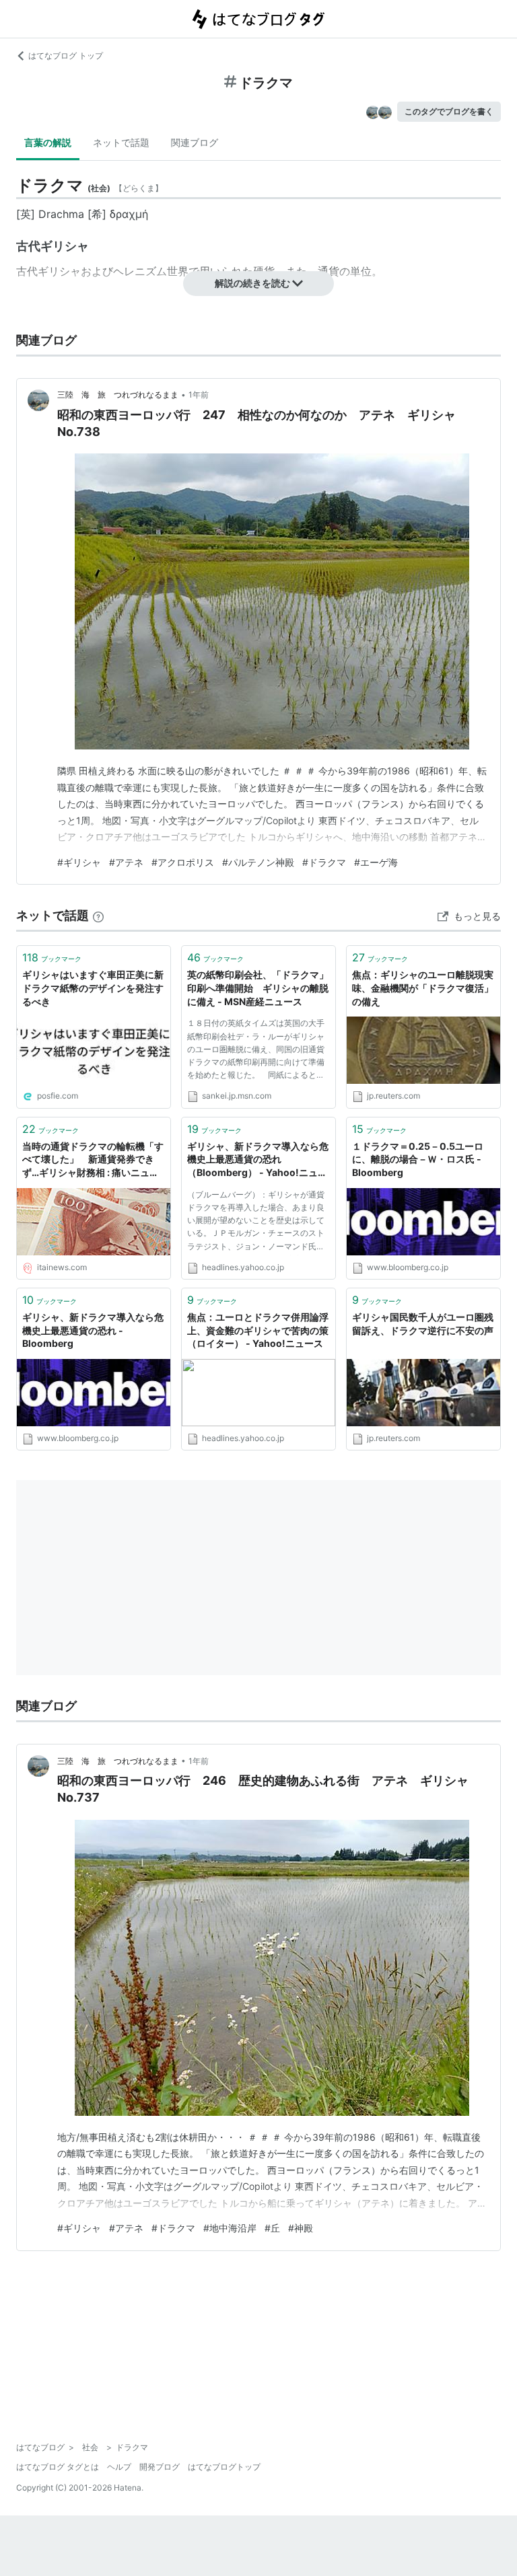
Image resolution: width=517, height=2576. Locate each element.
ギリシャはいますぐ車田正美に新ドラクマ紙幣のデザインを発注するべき (93, 988)
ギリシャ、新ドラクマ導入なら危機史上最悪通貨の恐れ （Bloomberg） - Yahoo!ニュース (258, 1160)
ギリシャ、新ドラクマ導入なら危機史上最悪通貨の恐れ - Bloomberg (93, 1330)
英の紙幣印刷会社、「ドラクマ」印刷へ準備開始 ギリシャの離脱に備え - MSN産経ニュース (258, 988)
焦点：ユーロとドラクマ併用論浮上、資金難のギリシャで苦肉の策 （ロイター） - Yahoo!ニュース (258, 1330)
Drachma (61, 214)
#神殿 (301, 2228)
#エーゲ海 (376, 862)
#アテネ (126, 862)
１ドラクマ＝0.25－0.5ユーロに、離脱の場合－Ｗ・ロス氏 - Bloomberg (418, 1159)
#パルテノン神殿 (258, 862)
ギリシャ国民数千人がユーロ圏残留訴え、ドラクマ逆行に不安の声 (423, 1324)
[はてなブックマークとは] (98, 915)
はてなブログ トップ (66, 56)
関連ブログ (195, 142)
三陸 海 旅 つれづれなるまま (118, 395)
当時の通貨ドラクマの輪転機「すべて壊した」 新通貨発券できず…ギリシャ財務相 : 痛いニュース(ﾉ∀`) (93, 1160)
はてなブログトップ (224, 2467)
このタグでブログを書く (449, 111)
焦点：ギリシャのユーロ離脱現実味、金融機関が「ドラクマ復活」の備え (423, 988)
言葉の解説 (48, 142)
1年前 (199, 395)
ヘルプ (119, 2467)
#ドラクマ (324, 862)
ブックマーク (52, 957)
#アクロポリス (183, 862)
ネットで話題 (121, 142)
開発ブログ (160, 2467)
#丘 (272, 2228)
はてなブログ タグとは (58, 2467)
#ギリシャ (79, 862)
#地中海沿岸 (230, 2228)
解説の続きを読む (252, 283)
